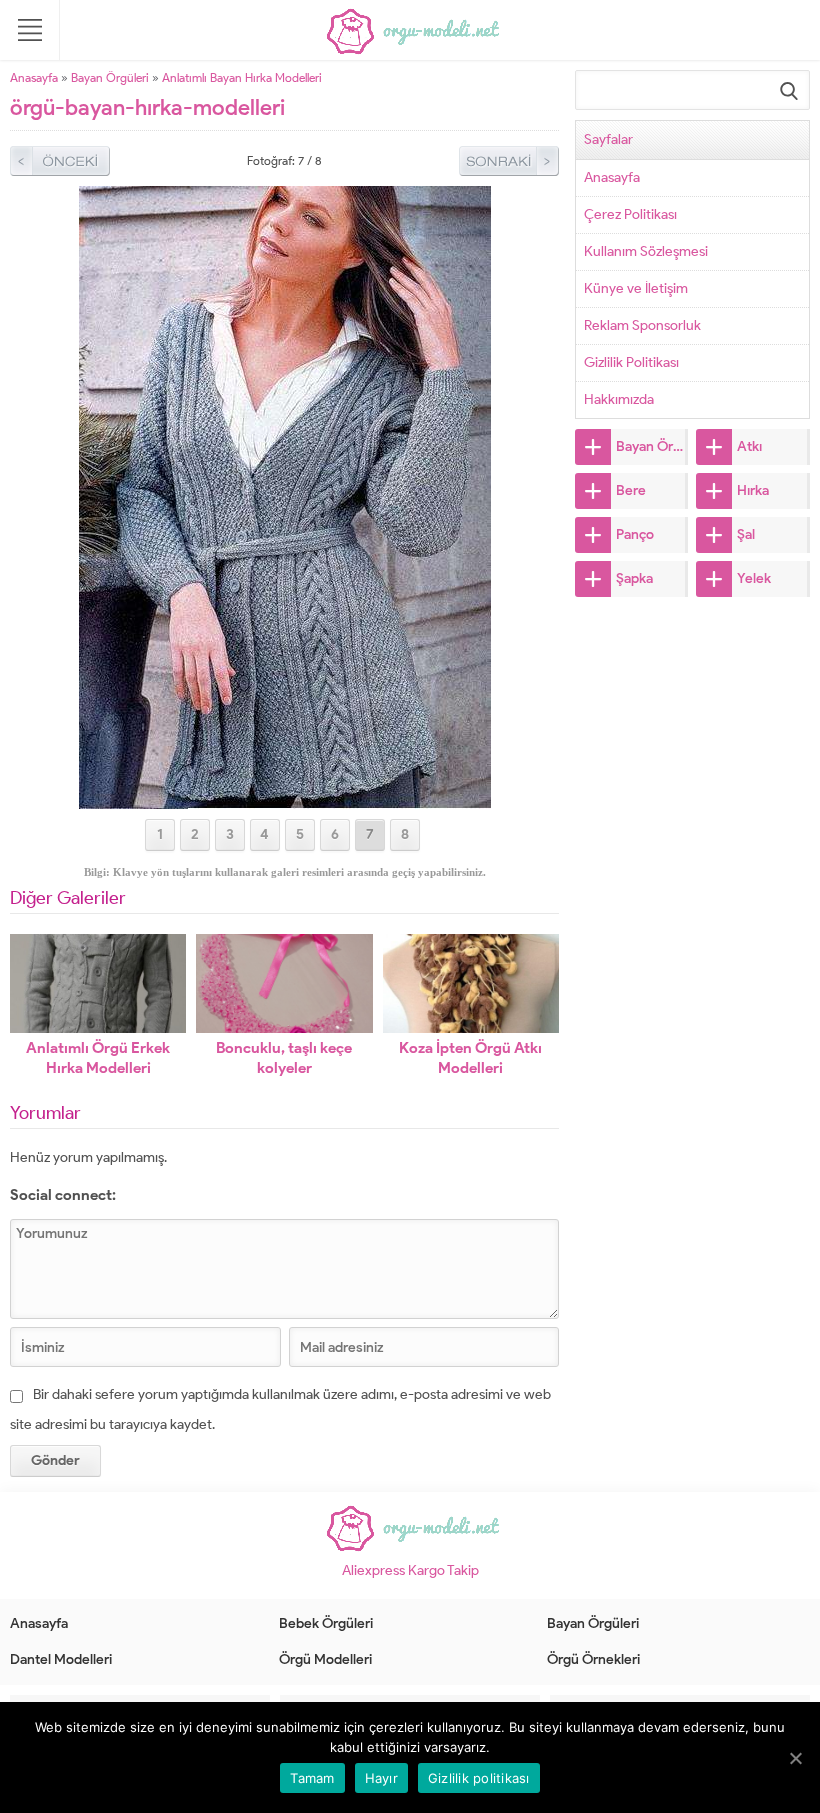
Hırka (753, 490)
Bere (631, 490)
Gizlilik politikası (479, 1778)
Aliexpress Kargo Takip (410, 1570)
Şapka (634, 578)
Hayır (381, 1778)
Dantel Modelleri (61, 1659)
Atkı (749, 446)
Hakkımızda (619, 399)
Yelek (754, 578)
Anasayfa (34, 77)
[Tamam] (795, 1758)
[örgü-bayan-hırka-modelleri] (285, 800)
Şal (746, 534)
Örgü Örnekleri (593, 1659)
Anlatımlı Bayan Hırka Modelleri (242, 77)
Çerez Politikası (630, 214)
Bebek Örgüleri (326, 1623)
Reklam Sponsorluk (642, 325)
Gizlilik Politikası (631, 362)
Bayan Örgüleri (110, 77)
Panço (635, 534)
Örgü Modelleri (325, 1659)
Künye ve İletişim (636, 288)
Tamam (312, 1778)
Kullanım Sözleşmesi (646, 251)
